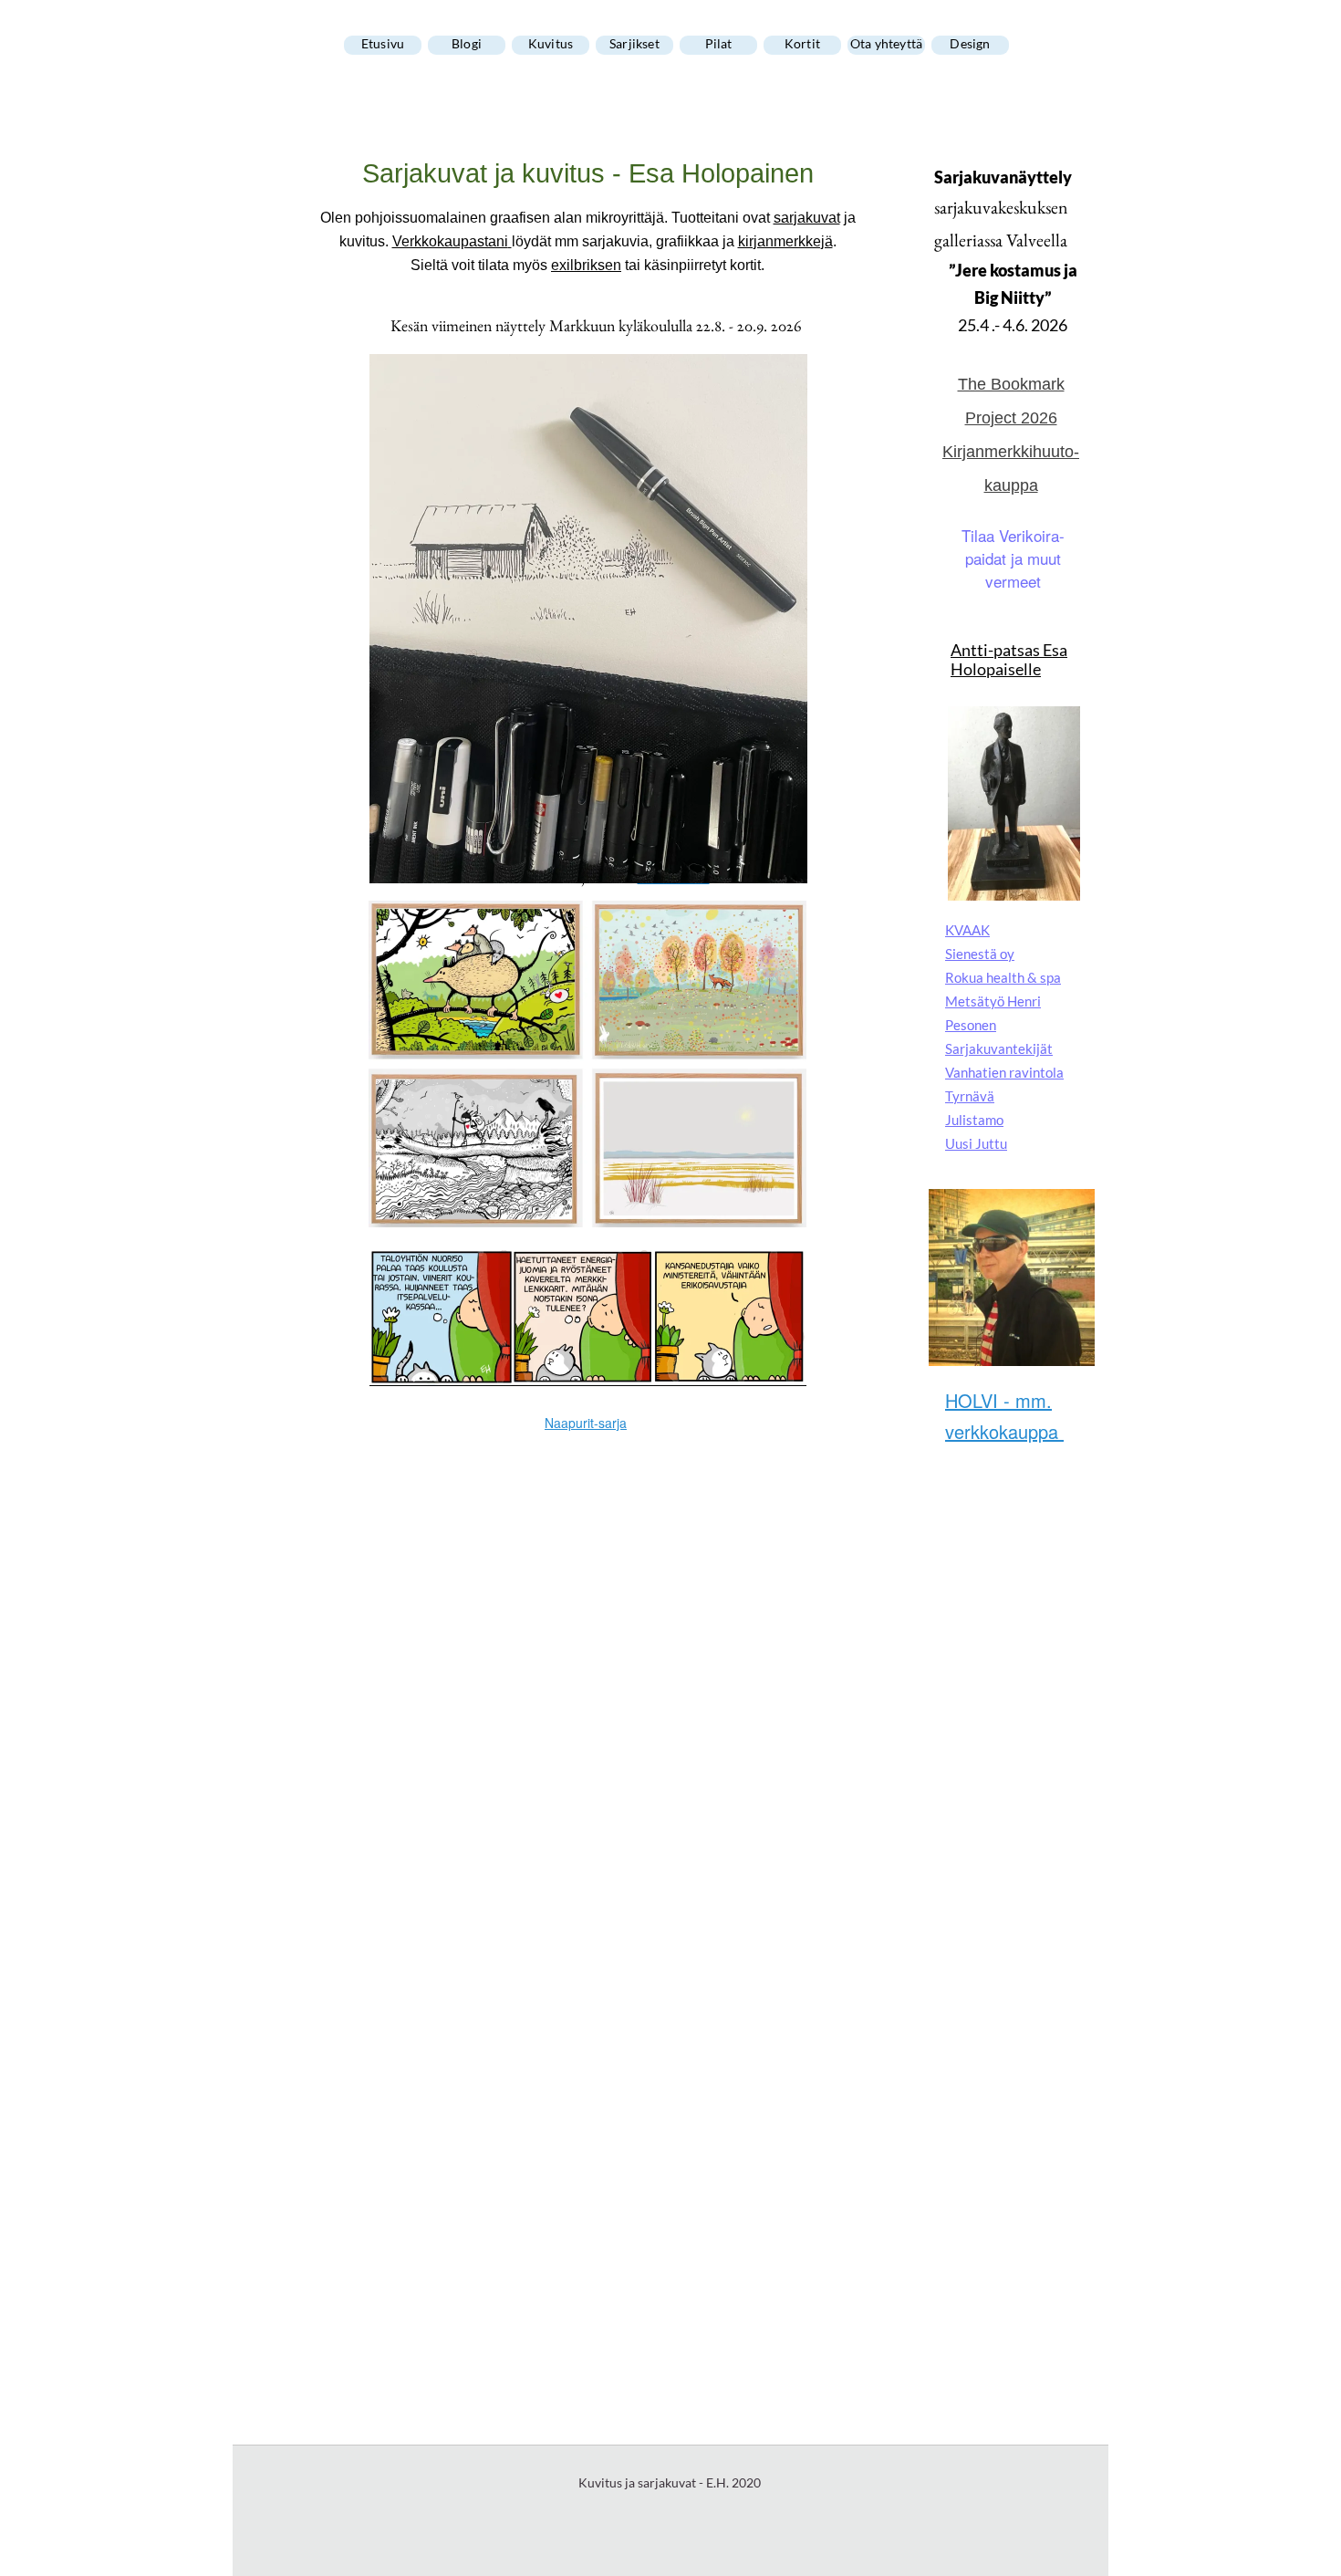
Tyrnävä (970, 1096)
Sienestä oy (980, 954)
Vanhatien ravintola (1004, 1072)
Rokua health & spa (1003, 977)
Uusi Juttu (976, 1143)
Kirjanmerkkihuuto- (1011, 452)
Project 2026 (1011, 418)
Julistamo (974, 1120)
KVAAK (967, 930)
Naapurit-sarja (586, 1423)
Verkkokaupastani (450, 241)
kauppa (1011, 485)
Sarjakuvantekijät (999, 1048)
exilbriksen (586, 265)
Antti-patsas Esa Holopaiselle (1009, 659)
